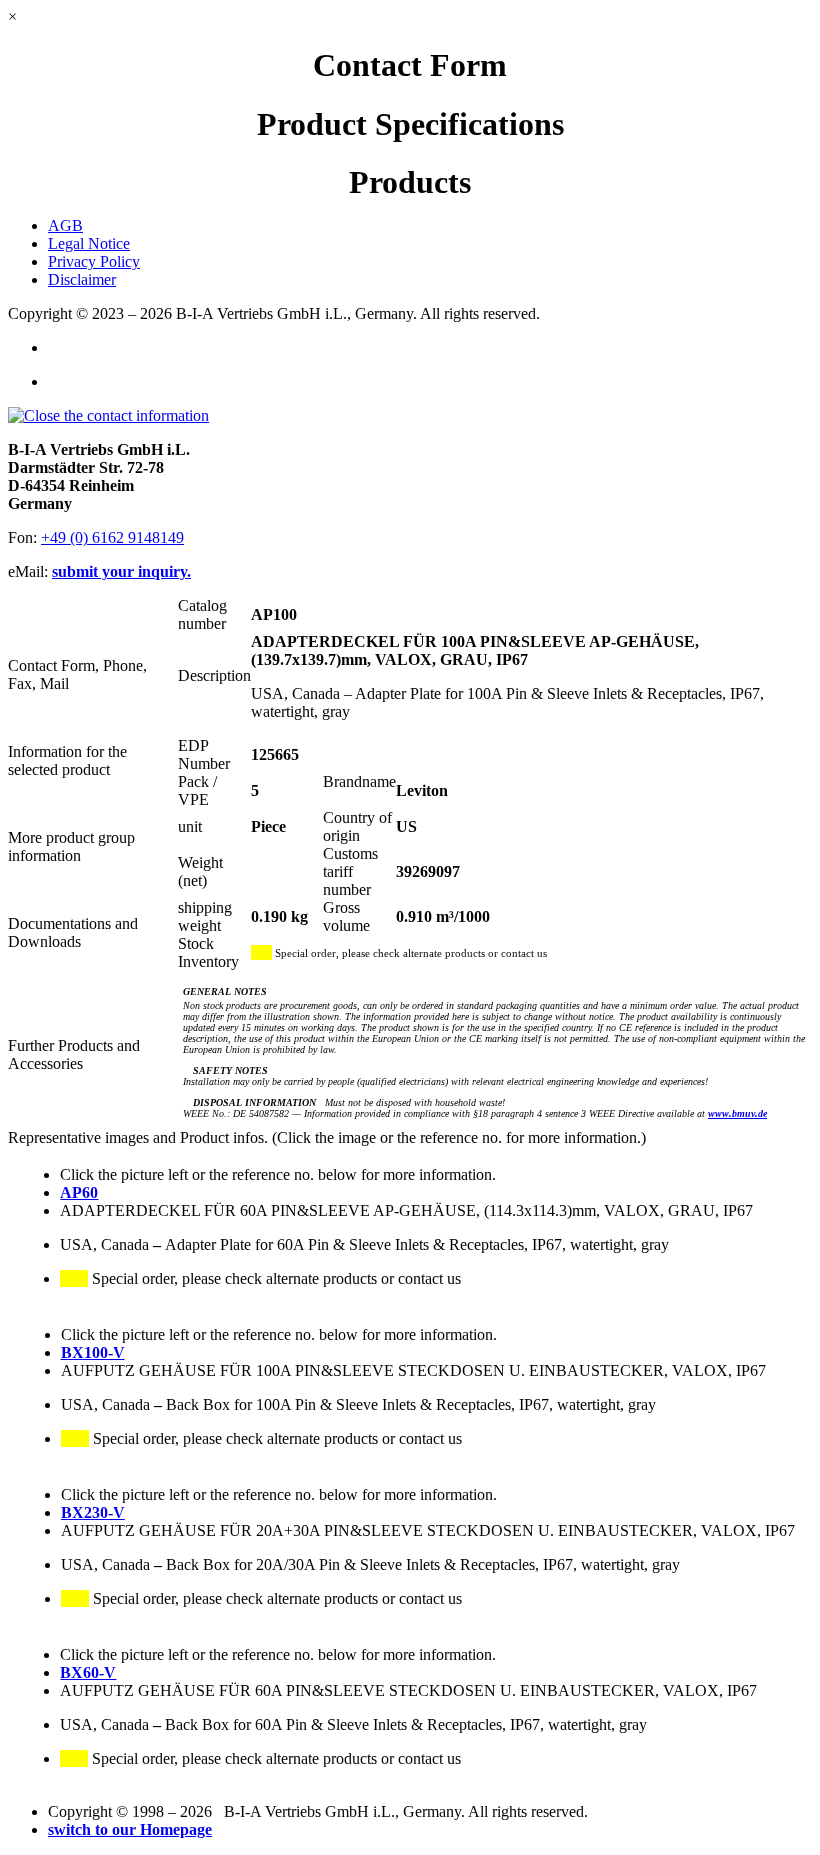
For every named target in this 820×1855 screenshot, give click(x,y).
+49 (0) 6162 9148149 (112, 537)
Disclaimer (82, 279)
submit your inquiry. (121, 571)
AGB (65, 225)
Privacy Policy (94, 261)
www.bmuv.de (737, 1113)
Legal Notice (89, 243)
